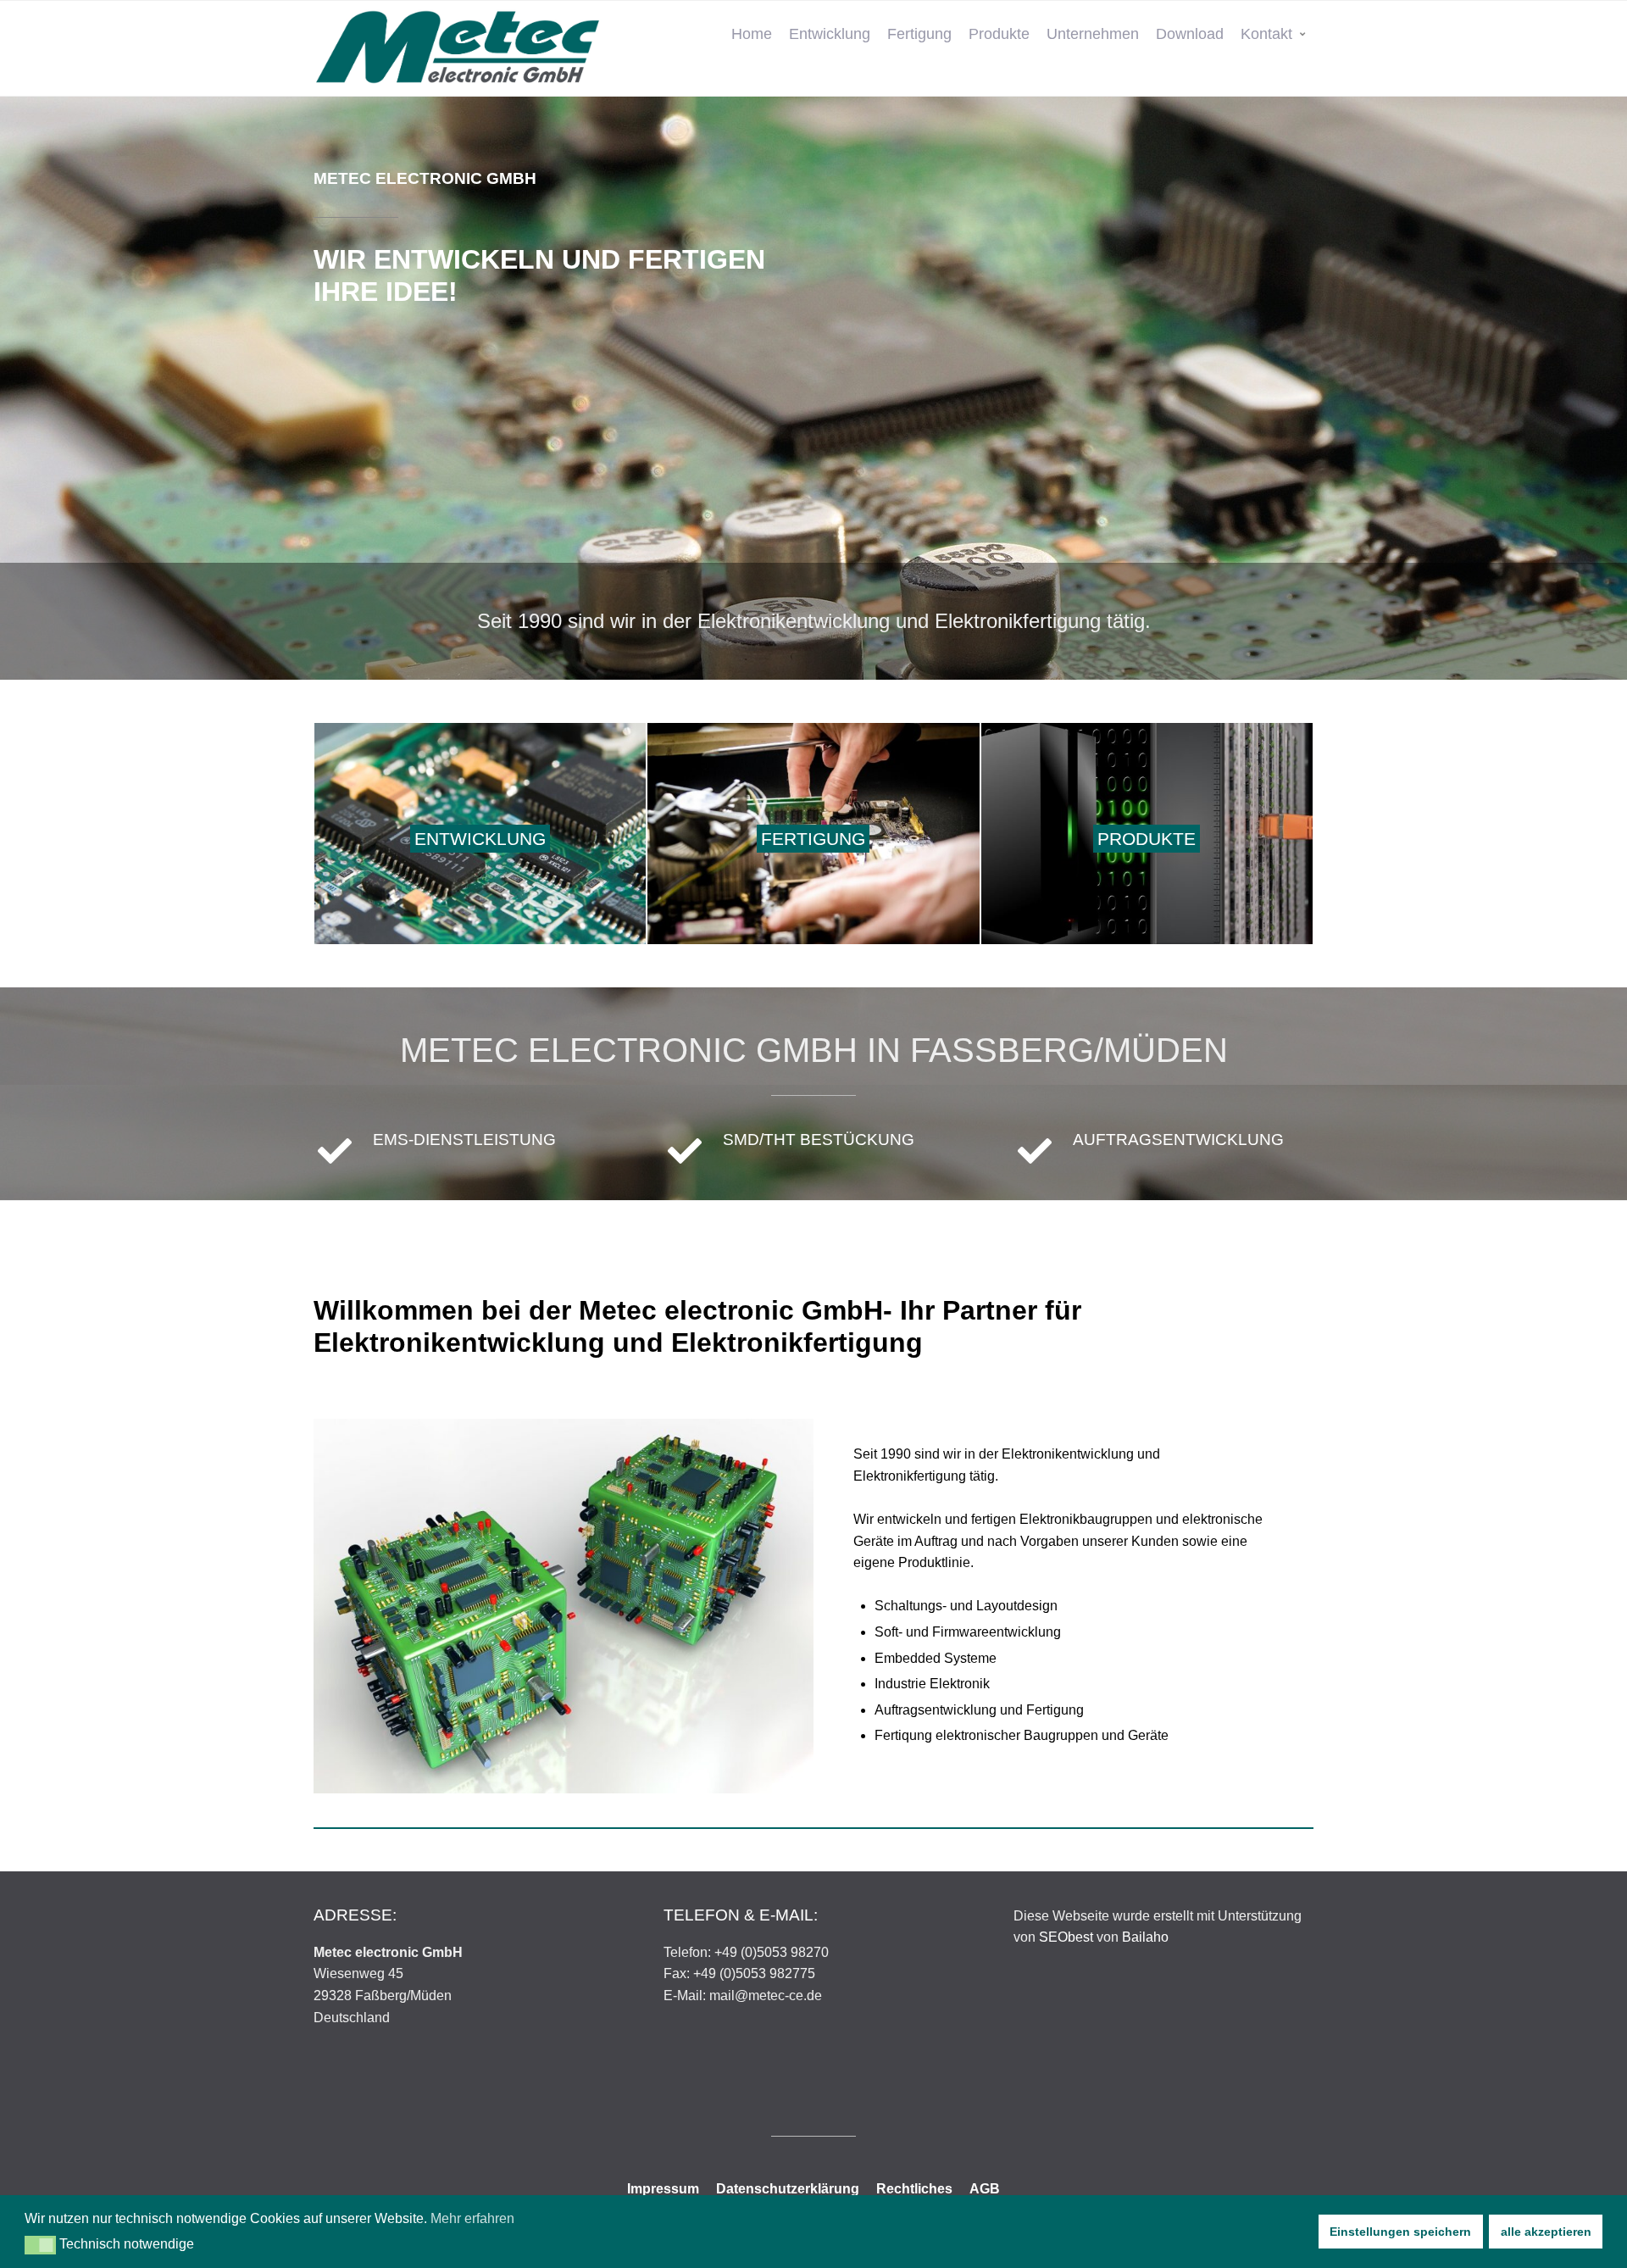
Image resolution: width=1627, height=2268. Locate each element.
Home (752, 34)
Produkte (999, 34)
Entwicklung (830, 34)
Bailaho (1145, 1937)
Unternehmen (1093, 34)
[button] (40, 2245)
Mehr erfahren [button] (472, 2218)
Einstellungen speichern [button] (1400, 2232)
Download (1190, 34)
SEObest (1066, 1937)
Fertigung (919, 34)
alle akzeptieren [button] (1546, 2232)
